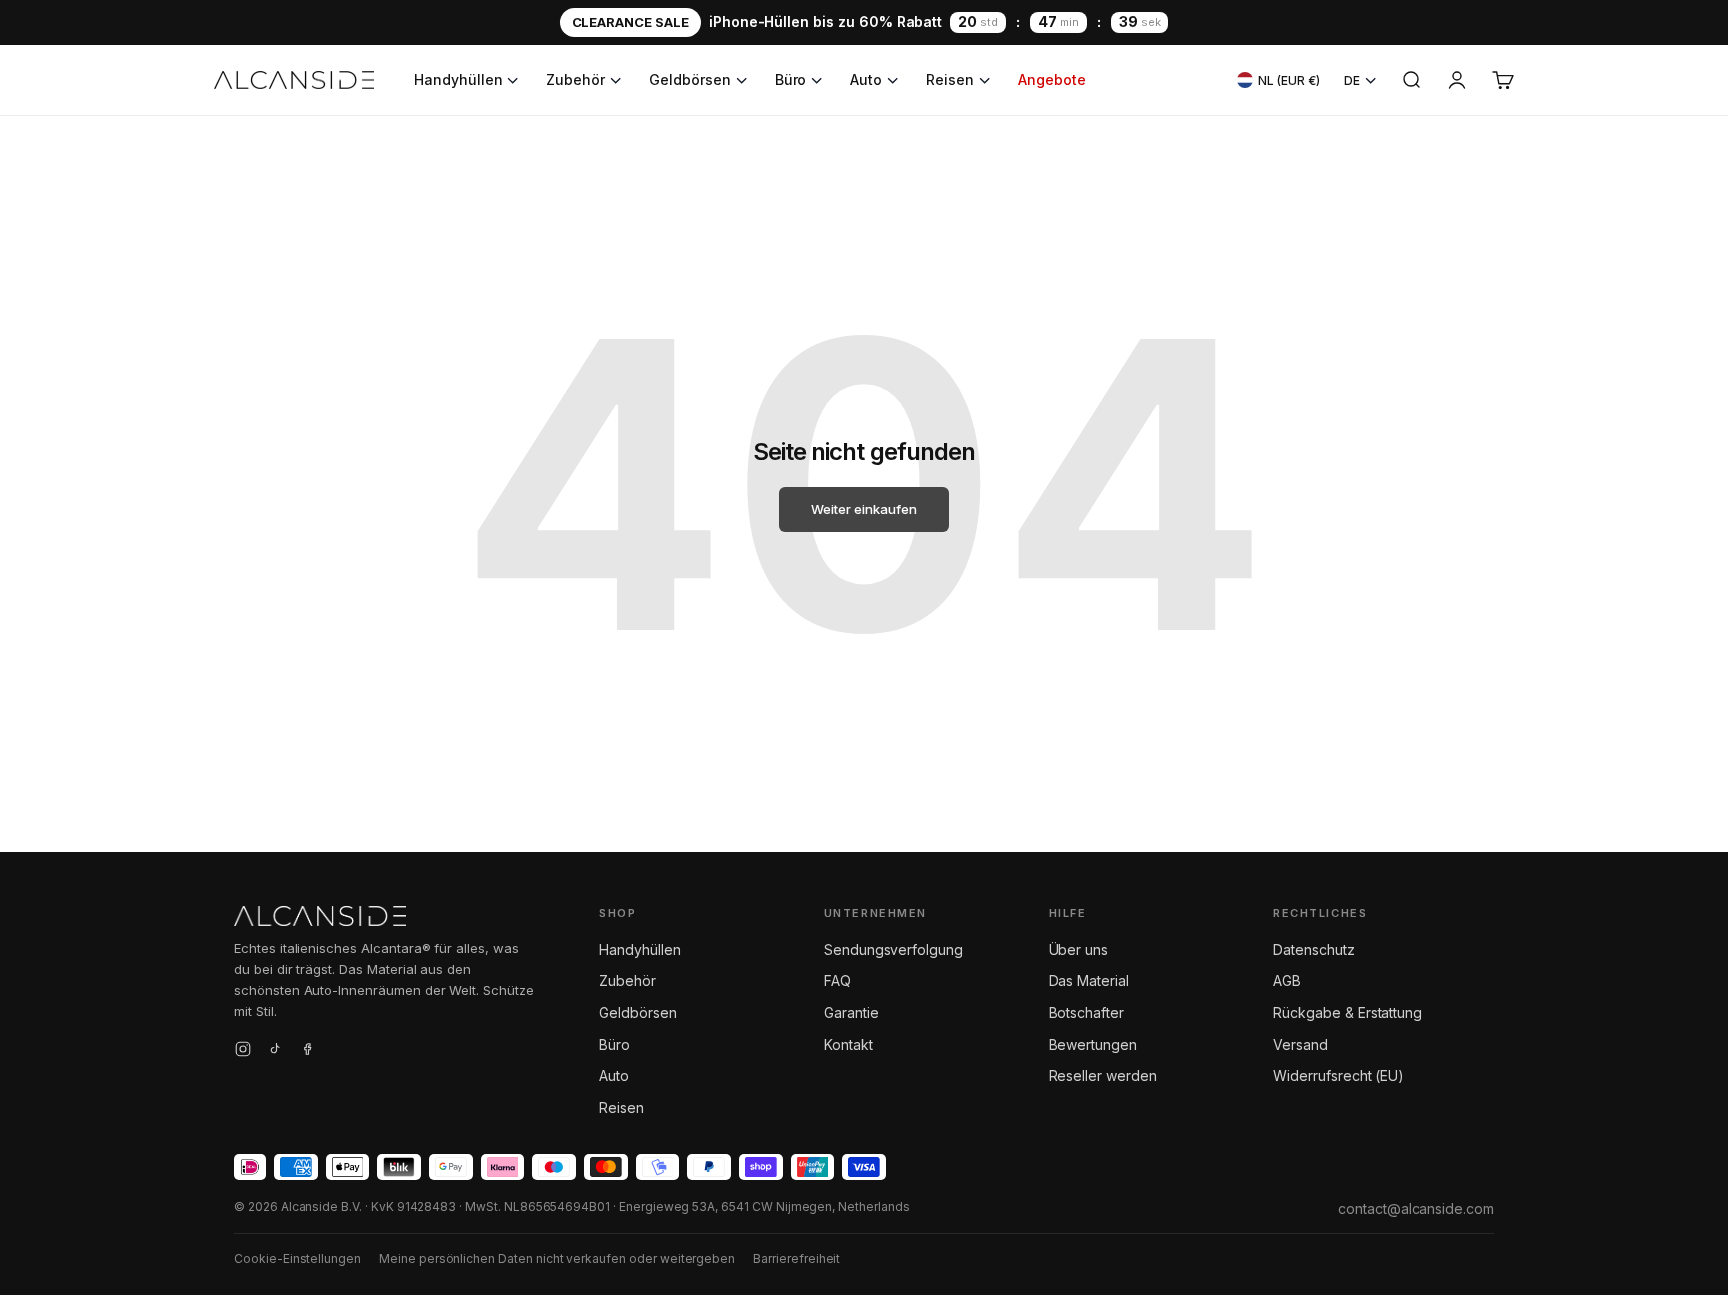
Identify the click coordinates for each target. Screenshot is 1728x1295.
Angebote (1052, 79)
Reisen (950, 79)
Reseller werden (1103, 1075)
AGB (1287, 980)
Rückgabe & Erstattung (1347, 1012)
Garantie (851, 1012)
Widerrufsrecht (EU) (1338, 1075)
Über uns (1079, 949)
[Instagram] (243, 1052)
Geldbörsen (690, 79)
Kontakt (848, 1044)
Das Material (1089, 980)
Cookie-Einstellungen (297, 1258)
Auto (866, 79)
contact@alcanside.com (1416, 1208)
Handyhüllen (458, 79)
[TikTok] (275, 1052)
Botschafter (1086, 1012)
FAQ (837, 980)
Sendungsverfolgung (893, 949)
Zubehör (575, 79)
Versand (1300, 1044)
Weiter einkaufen (863, 509)
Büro (791, 79)
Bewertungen (1093, 1044)
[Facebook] (307, 1052)
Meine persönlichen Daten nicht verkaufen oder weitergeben (557, 1258)
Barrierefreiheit (796, 1258)
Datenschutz (1313, 949)
